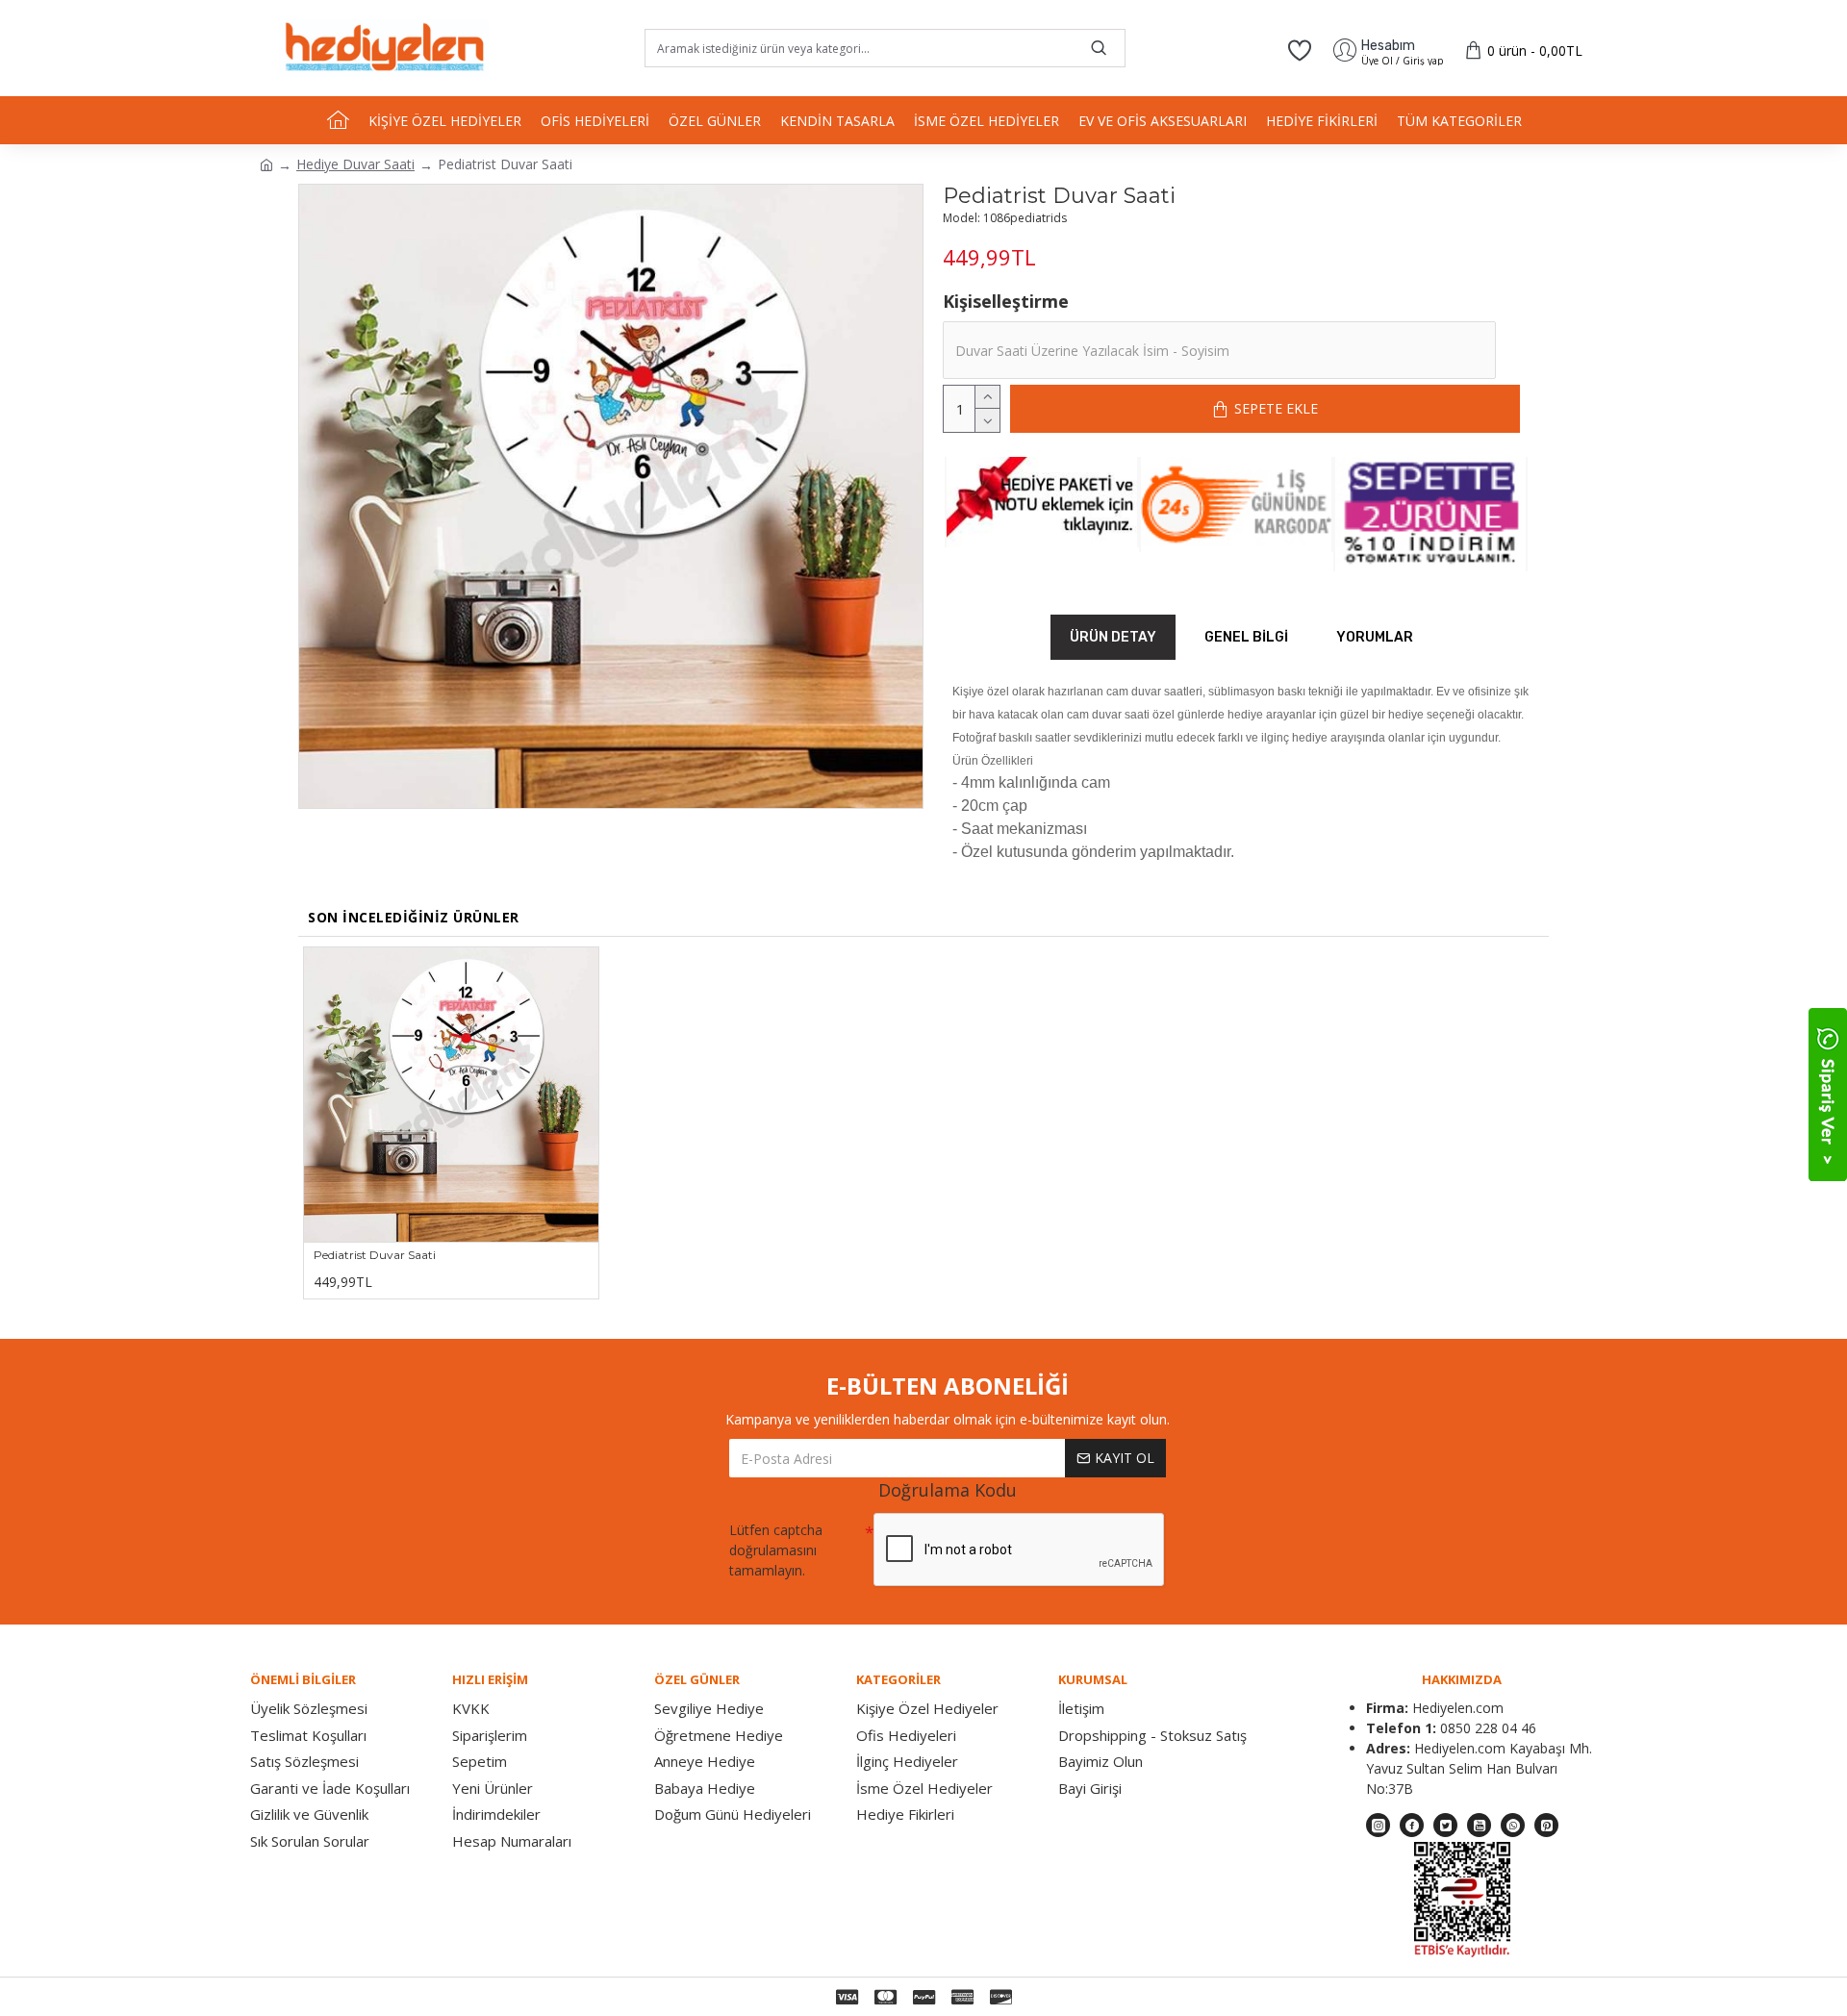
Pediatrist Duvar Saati (375, 1255)
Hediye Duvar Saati (355, 164)
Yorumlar (1375, 637)
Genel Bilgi (1246, 637)
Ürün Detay (1113, 637)
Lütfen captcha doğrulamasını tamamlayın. (776, 1550)
